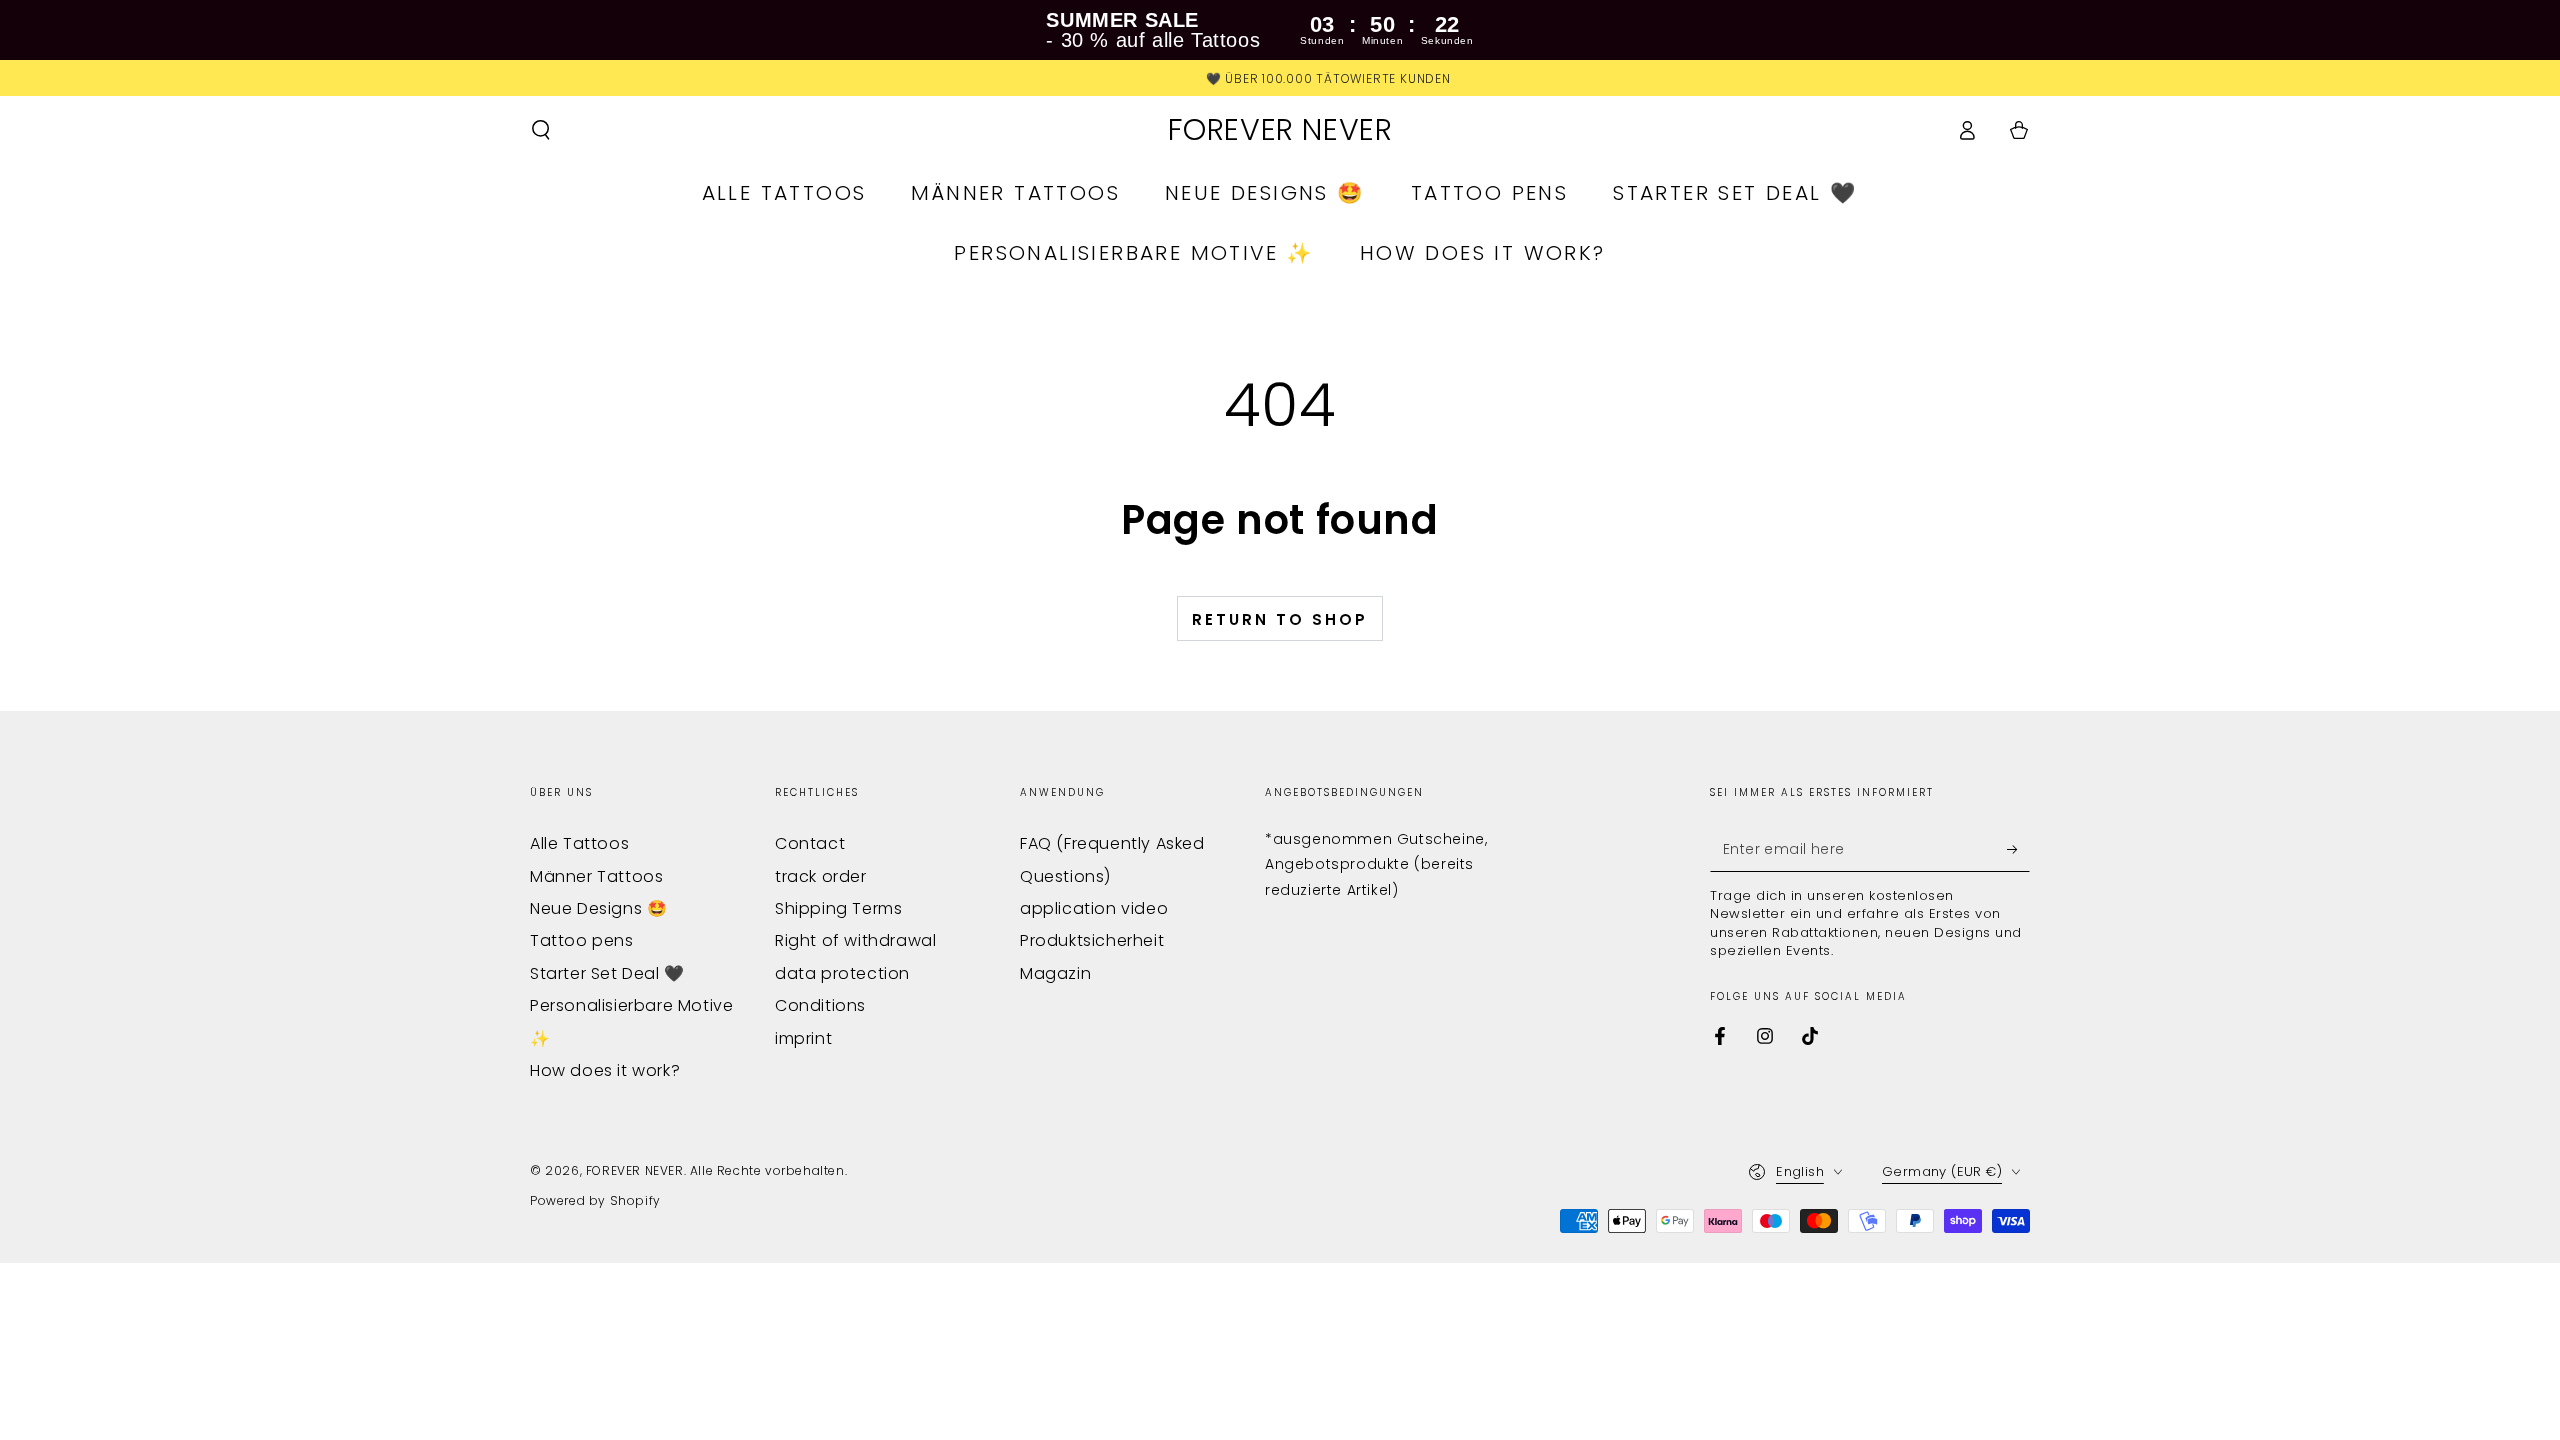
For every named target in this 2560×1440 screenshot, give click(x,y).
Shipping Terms (838, 908)
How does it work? (605, 1070)
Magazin (1055, 973)
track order (821, 876)
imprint (803, 1038)
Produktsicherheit (1092, 940)
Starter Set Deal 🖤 (607, 973)
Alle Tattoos (579, 843)
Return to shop (1280, 619)
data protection (842, 973)
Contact (810, 843)
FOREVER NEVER (635, 1170)
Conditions (820, 1005)
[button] (541, 130)
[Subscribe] (2018, 849)
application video (1094, 908)
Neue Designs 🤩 (598, 908)
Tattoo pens (582, 940)
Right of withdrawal (855, 940)
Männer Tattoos (596, 876)
